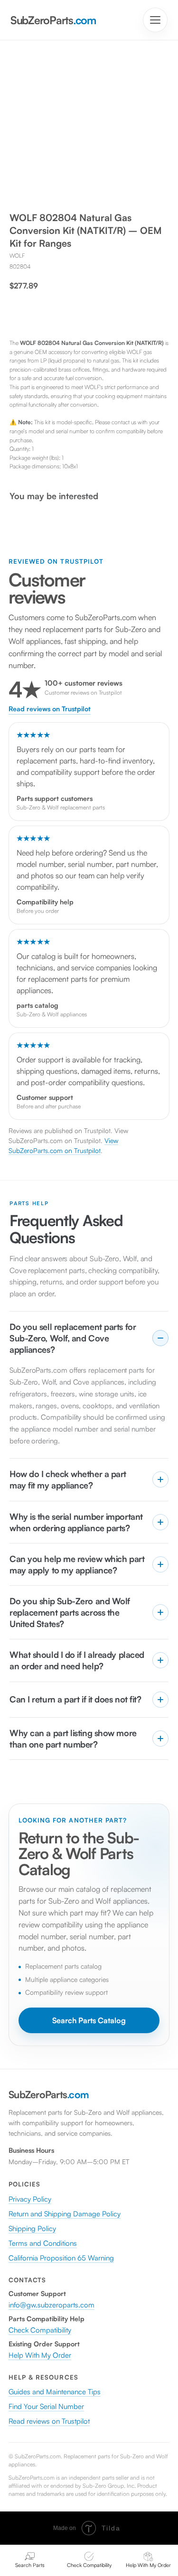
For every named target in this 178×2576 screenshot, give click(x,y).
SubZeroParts (53, 20)
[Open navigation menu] (155, 20)
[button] (89, 2560)
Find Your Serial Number (46, 2406)
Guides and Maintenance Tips (55, 2392)
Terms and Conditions (43, 2243)
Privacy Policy (30, 2199)
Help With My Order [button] (40, 2355)
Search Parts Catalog (89, 2020)
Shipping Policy (32, 2228)
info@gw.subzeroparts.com (52, 2305)
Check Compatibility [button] (40, 2330)
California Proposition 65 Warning (61, 2258)
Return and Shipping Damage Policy (65, 2214)
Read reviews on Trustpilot (50, 709)
